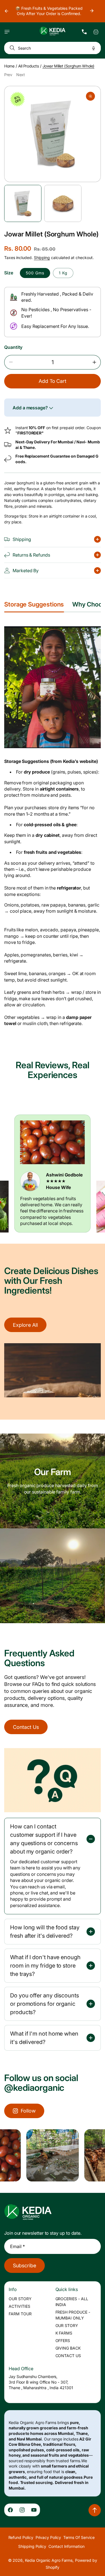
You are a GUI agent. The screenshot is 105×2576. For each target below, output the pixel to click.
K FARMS (64, 2333)
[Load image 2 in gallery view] (63, 203)
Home (9, 66)
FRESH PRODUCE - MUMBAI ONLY (73, 2315)
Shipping (42, 258)
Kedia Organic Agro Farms (49, 2560)
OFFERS (63, 2341)
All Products (29, 66)
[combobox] (53, 48)
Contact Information (66, 2546)
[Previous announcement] (6, 11)
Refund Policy (21, 2537)
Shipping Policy (32, 2546)
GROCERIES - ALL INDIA (72, 2302)
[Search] (11, 48)
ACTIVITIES (19, 2306)
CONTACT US (68, 2356)
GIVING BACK (68, 2348)
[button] (7, 32)
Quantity (13, 347)
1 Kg (63, 273)
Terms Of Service (79, 2537)
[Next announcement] (92, 11)
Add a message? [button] (31, 408)
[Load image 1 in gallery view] (23, 203)
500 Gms (35, 273)
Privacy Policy (48, 2537)
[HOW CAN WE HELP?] (84, 32)
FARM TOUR (20, 2314)
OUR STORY (20, 2299)
